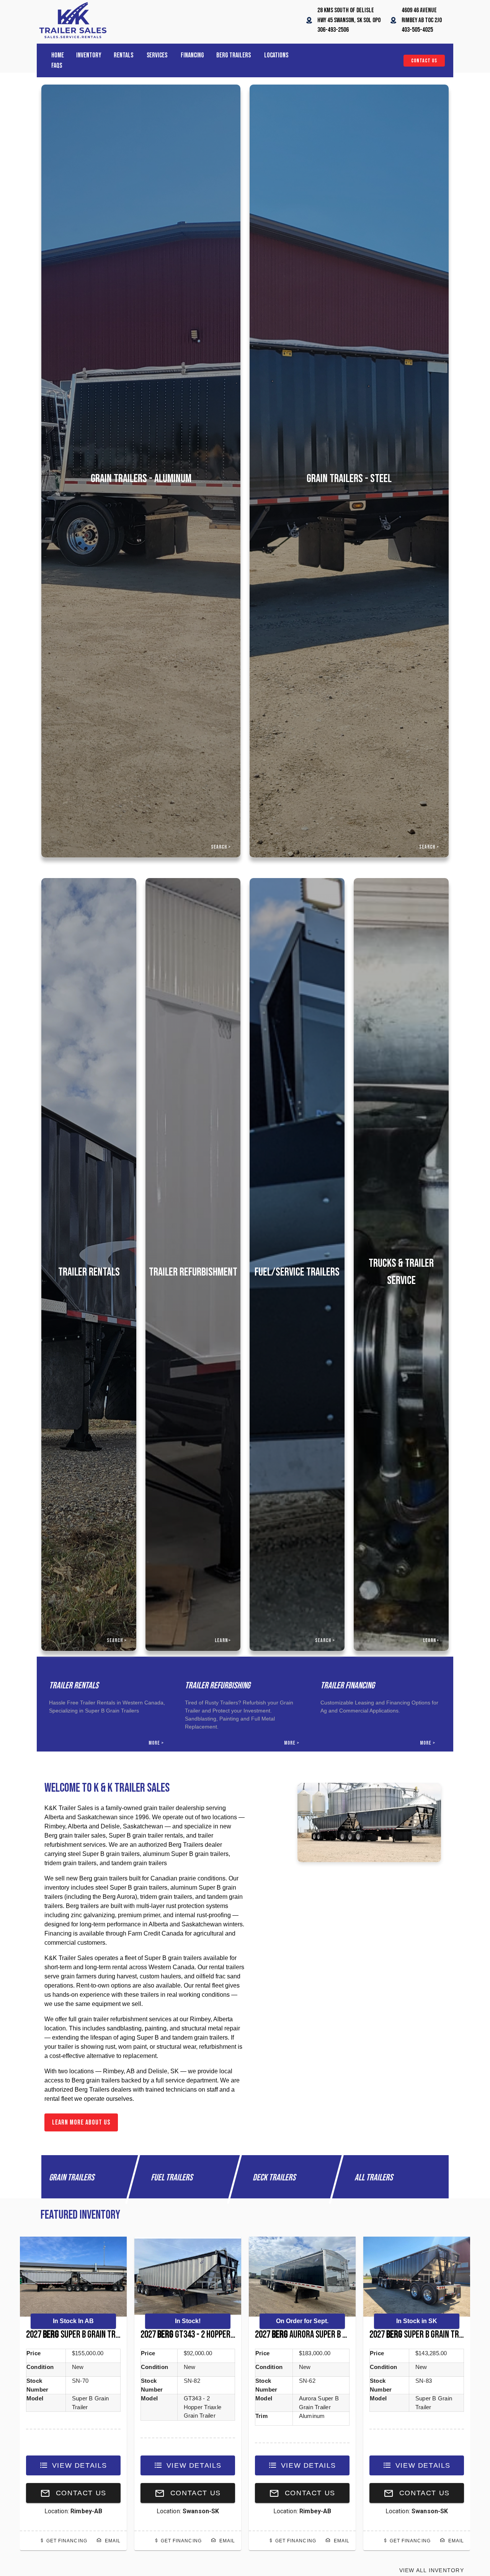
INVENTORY (89, 55)
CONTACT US (424, 61)
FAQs (57, 66)
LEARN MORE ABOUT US (81, 2122)
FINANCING (192, 55)
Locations (276, 55)
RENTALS (124, 55)
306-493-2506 (333, 30)
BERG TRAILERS (234, 55)
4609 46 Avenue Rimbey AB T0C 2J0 (422, 20)
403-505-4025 (417, 30)
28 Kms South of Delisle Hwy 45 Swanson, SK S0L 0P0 (349, 20)
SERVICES (158, 55)
